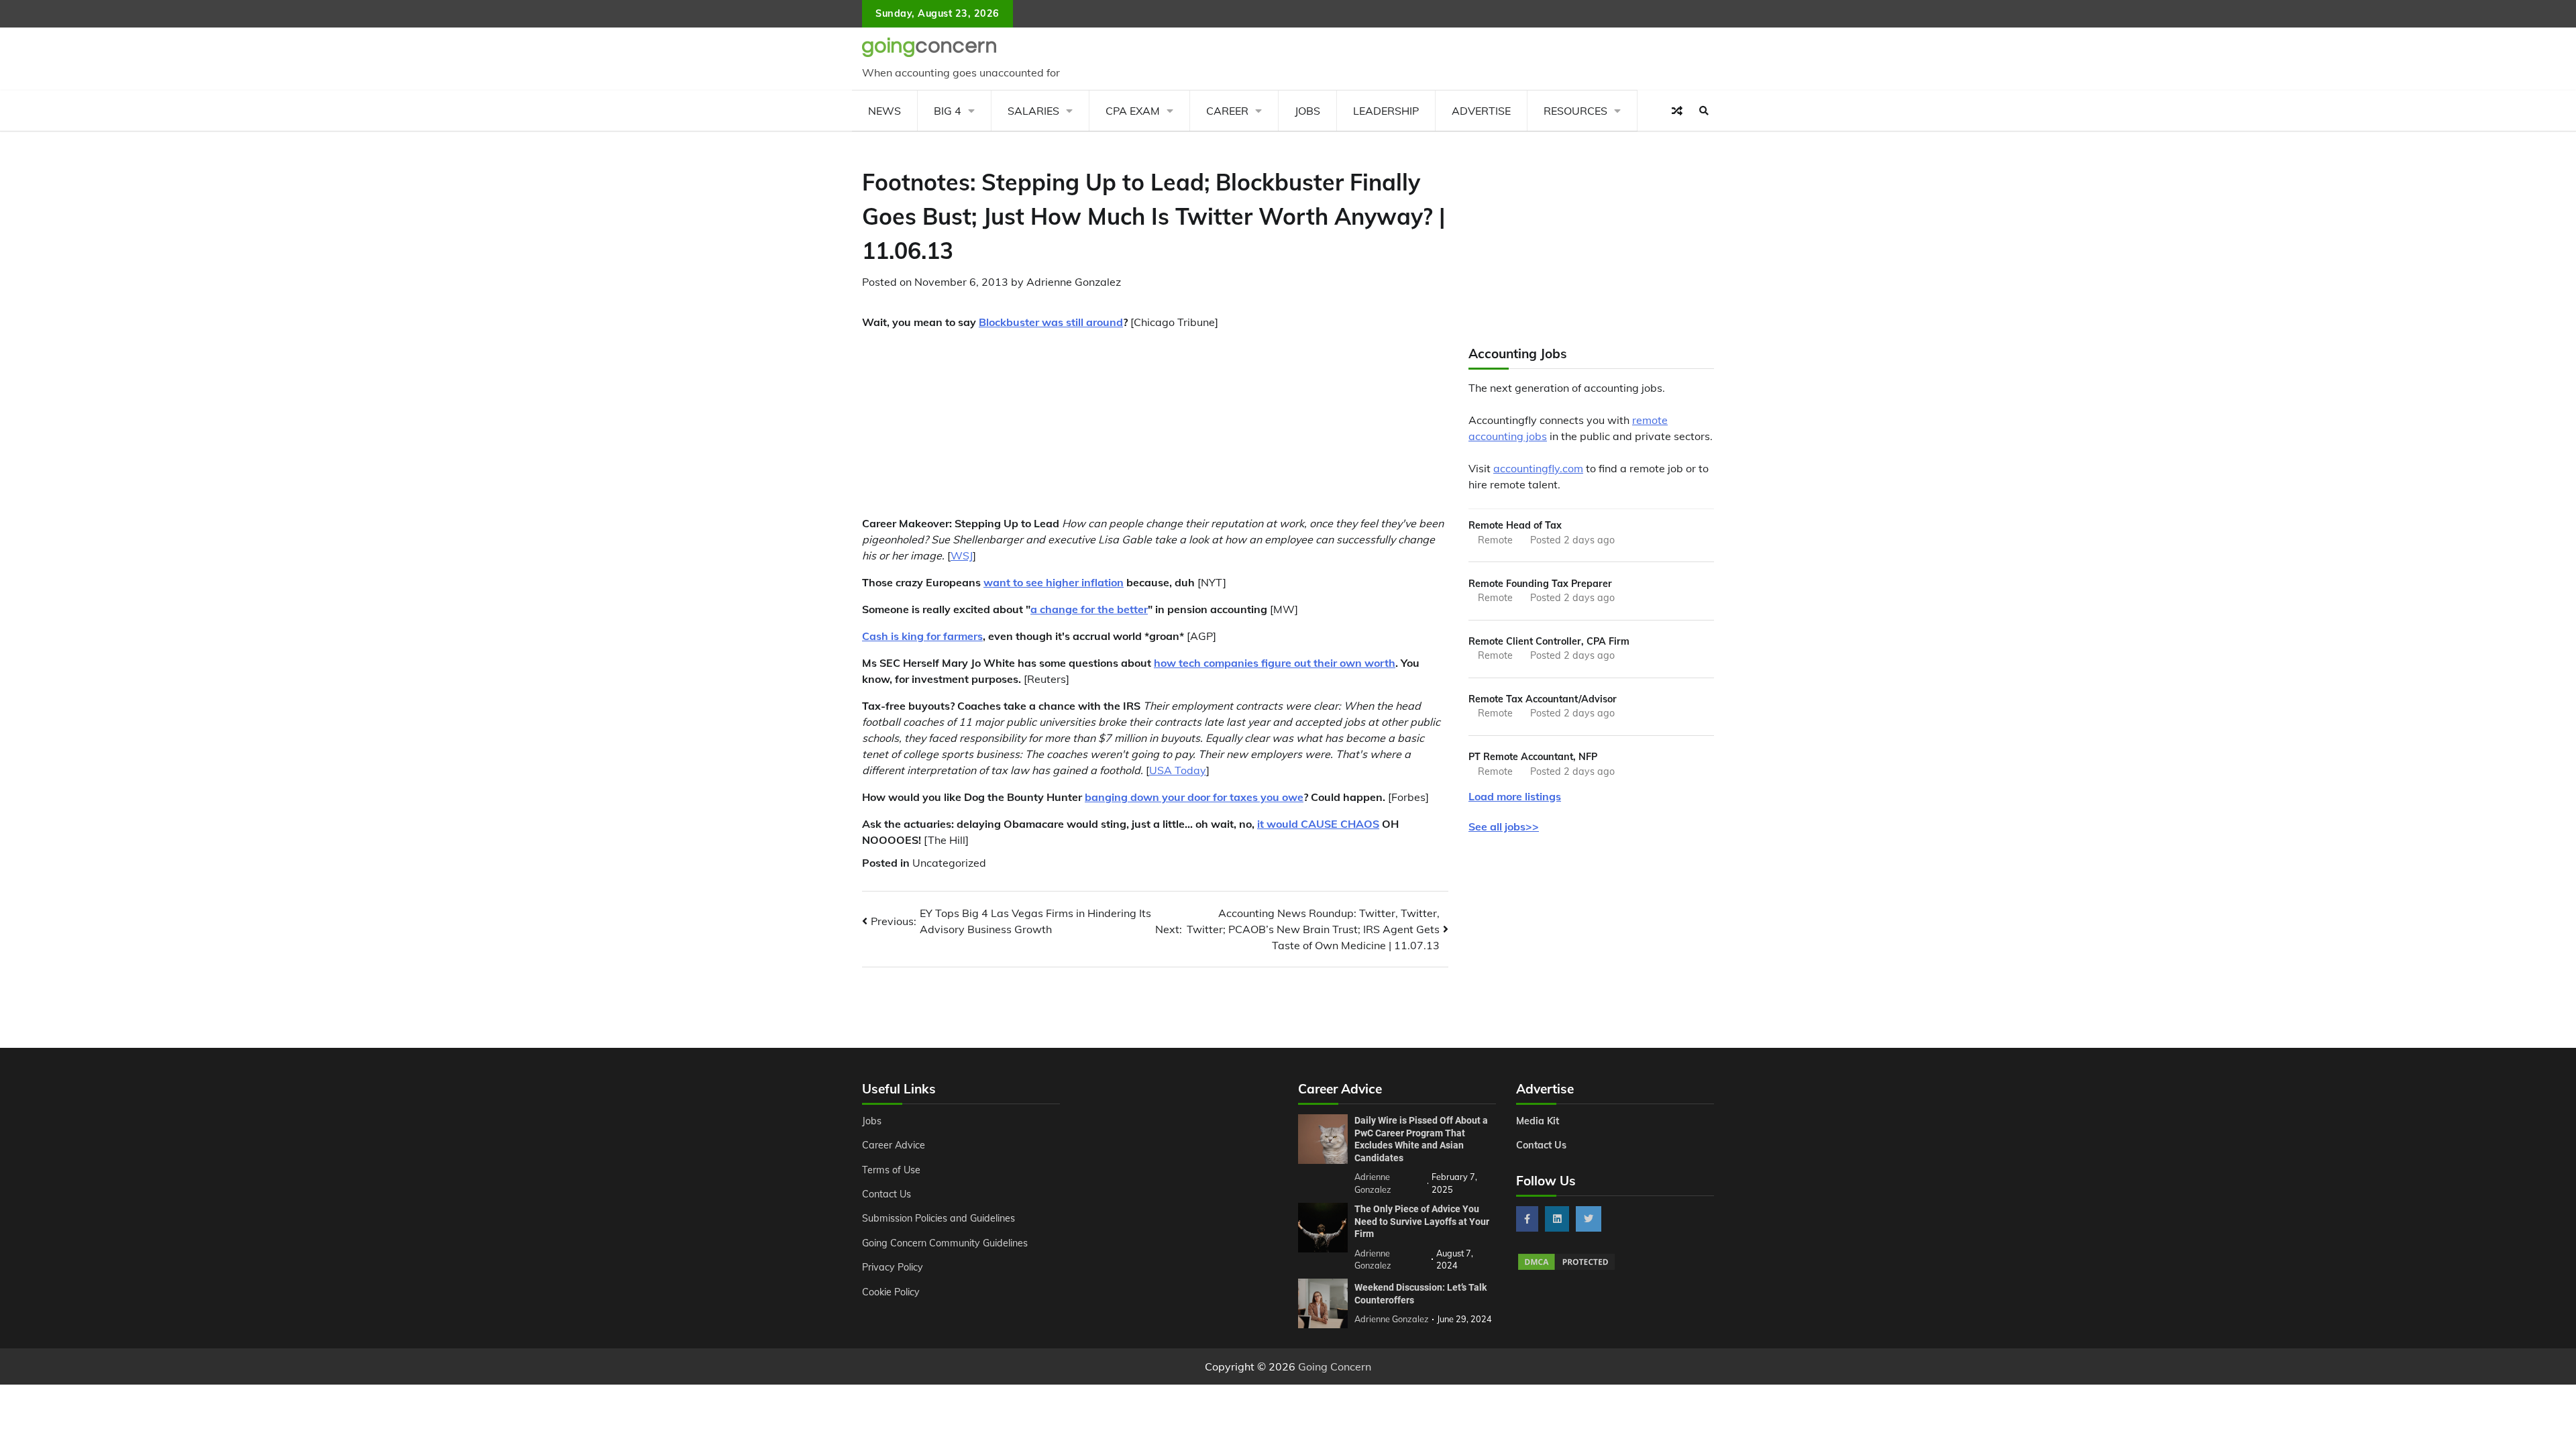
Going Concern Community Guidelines (945, 1243)
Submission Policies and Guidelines (938, 1218)
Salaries (1033, 111)
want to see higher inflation (1054, 582)
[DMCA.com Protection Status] (1566, 1268)
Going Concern (1335, 1366)
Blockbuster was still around (1051, 322)
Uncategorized (949, 863)
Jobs (1307, 111)
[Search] (1704, 111)
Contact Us (887, 1194)
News (884, 111)
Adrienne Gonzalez (1074, 282)
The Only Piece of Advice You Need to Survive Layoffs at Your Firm (1422, 1221)
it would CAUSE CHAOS (1318, 824)
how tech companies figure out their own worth (1275, 663)
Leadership (1386, 111)
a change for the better (1089, 609)
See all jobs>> (1504, 826)
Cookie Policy (891, 1292)
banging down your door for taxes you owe (1194, 797)
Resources (1575, 111)
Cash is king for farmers (922, 636)
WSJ (962, 555)
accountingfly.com (1538, 468)
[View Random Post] (1677, 111)
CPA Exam (1133, 111)
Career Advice (894, 1145)
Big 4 (948, 111)
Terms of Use (891, 1170)
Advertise (1481, 111)
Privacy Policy (893, 1267)
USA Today (1178, 770)
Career (1227, 111)
